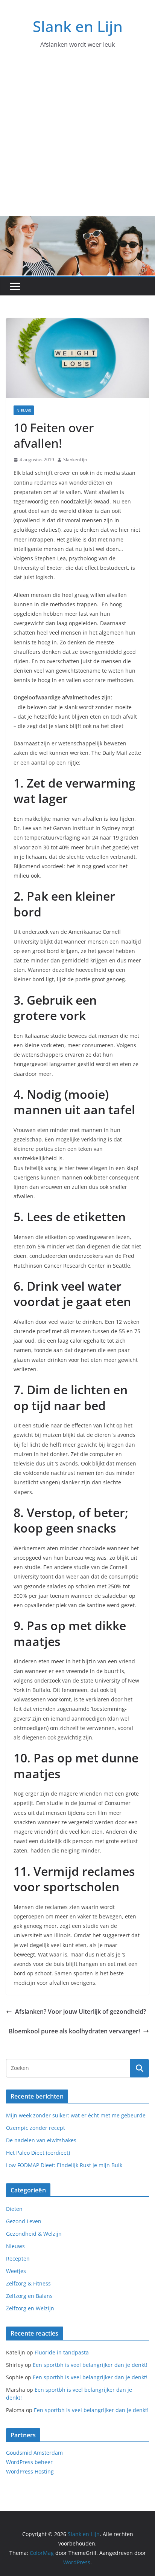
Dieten (14, 2209)
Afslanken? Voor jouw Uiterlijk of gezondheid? (81, 2012)
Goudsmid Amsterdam (34, 2453)
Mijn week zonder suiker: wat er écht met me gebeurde (76, 2115)
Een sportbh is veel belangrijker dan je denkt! (90, 2365)
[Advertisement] (77, 140)
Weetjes (16, 2271)
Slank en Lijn (78, 26)
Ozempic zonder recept (36, 2128)
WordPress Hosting (30, 2471)
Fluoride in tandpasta (62, 2352)
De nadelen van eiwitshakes (41, 2140)
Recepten (18, 2259)
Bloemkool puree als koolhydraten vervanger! (74, 2031)
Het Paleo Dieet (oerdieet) (38, 2153)
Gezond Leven (24, 2221)
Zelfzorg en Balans (29, 2296)
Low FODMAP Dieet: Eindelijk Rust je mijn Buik (64, 2165)
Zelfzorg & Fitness (28, 2283)
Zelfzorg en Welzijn (30, 2308)
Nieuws (24, 410)
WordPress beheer (29, 2462)
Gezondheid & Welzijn (34, 2234)
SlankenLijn (75, 460)
